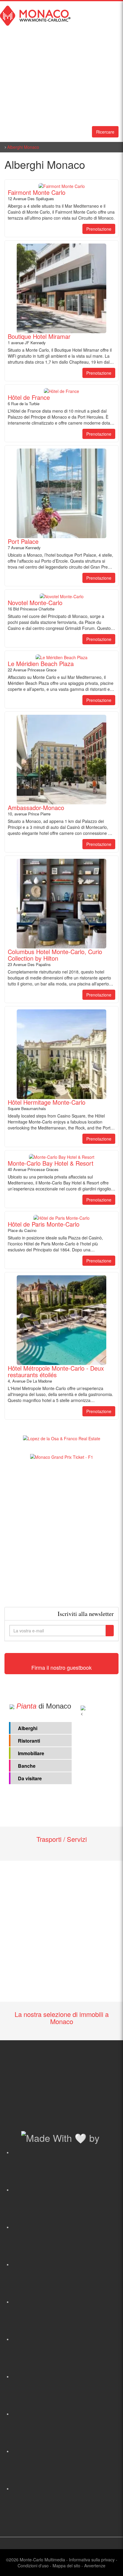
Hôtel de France (29, 397)
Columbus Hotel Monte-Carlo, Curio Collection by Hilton (55, 955)
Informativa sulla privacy (92, 2560)
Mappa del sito (66, 2566)
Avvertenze (95, 2566)
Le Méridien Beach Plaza (41, 664)
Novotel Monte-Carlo (35, 603)
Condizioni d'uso (33, 2566)
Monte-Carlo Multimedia (42, 2560)
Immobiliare (31, 1753)
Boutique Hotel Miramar (39, 336)
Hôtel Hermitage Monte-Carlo (47, 1102)
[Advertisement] (61, 1533)
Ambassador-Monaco (36, 808)
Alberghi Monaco (23, 147)
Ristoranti (29, 1741)
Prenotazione (99, 229)
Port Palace (23, 541)
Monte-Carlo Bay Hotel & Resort (51, 1163)
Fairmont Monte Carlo (37, 192)
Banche (27, 1766)
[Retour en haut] (110, 2564)
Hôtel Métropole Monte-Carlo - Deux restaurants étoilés (56, 1372)
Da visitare (30, 1778)
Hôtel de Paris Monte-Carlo (44, 1224)
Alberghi (28, 1728)
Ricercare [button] (105, 132)
